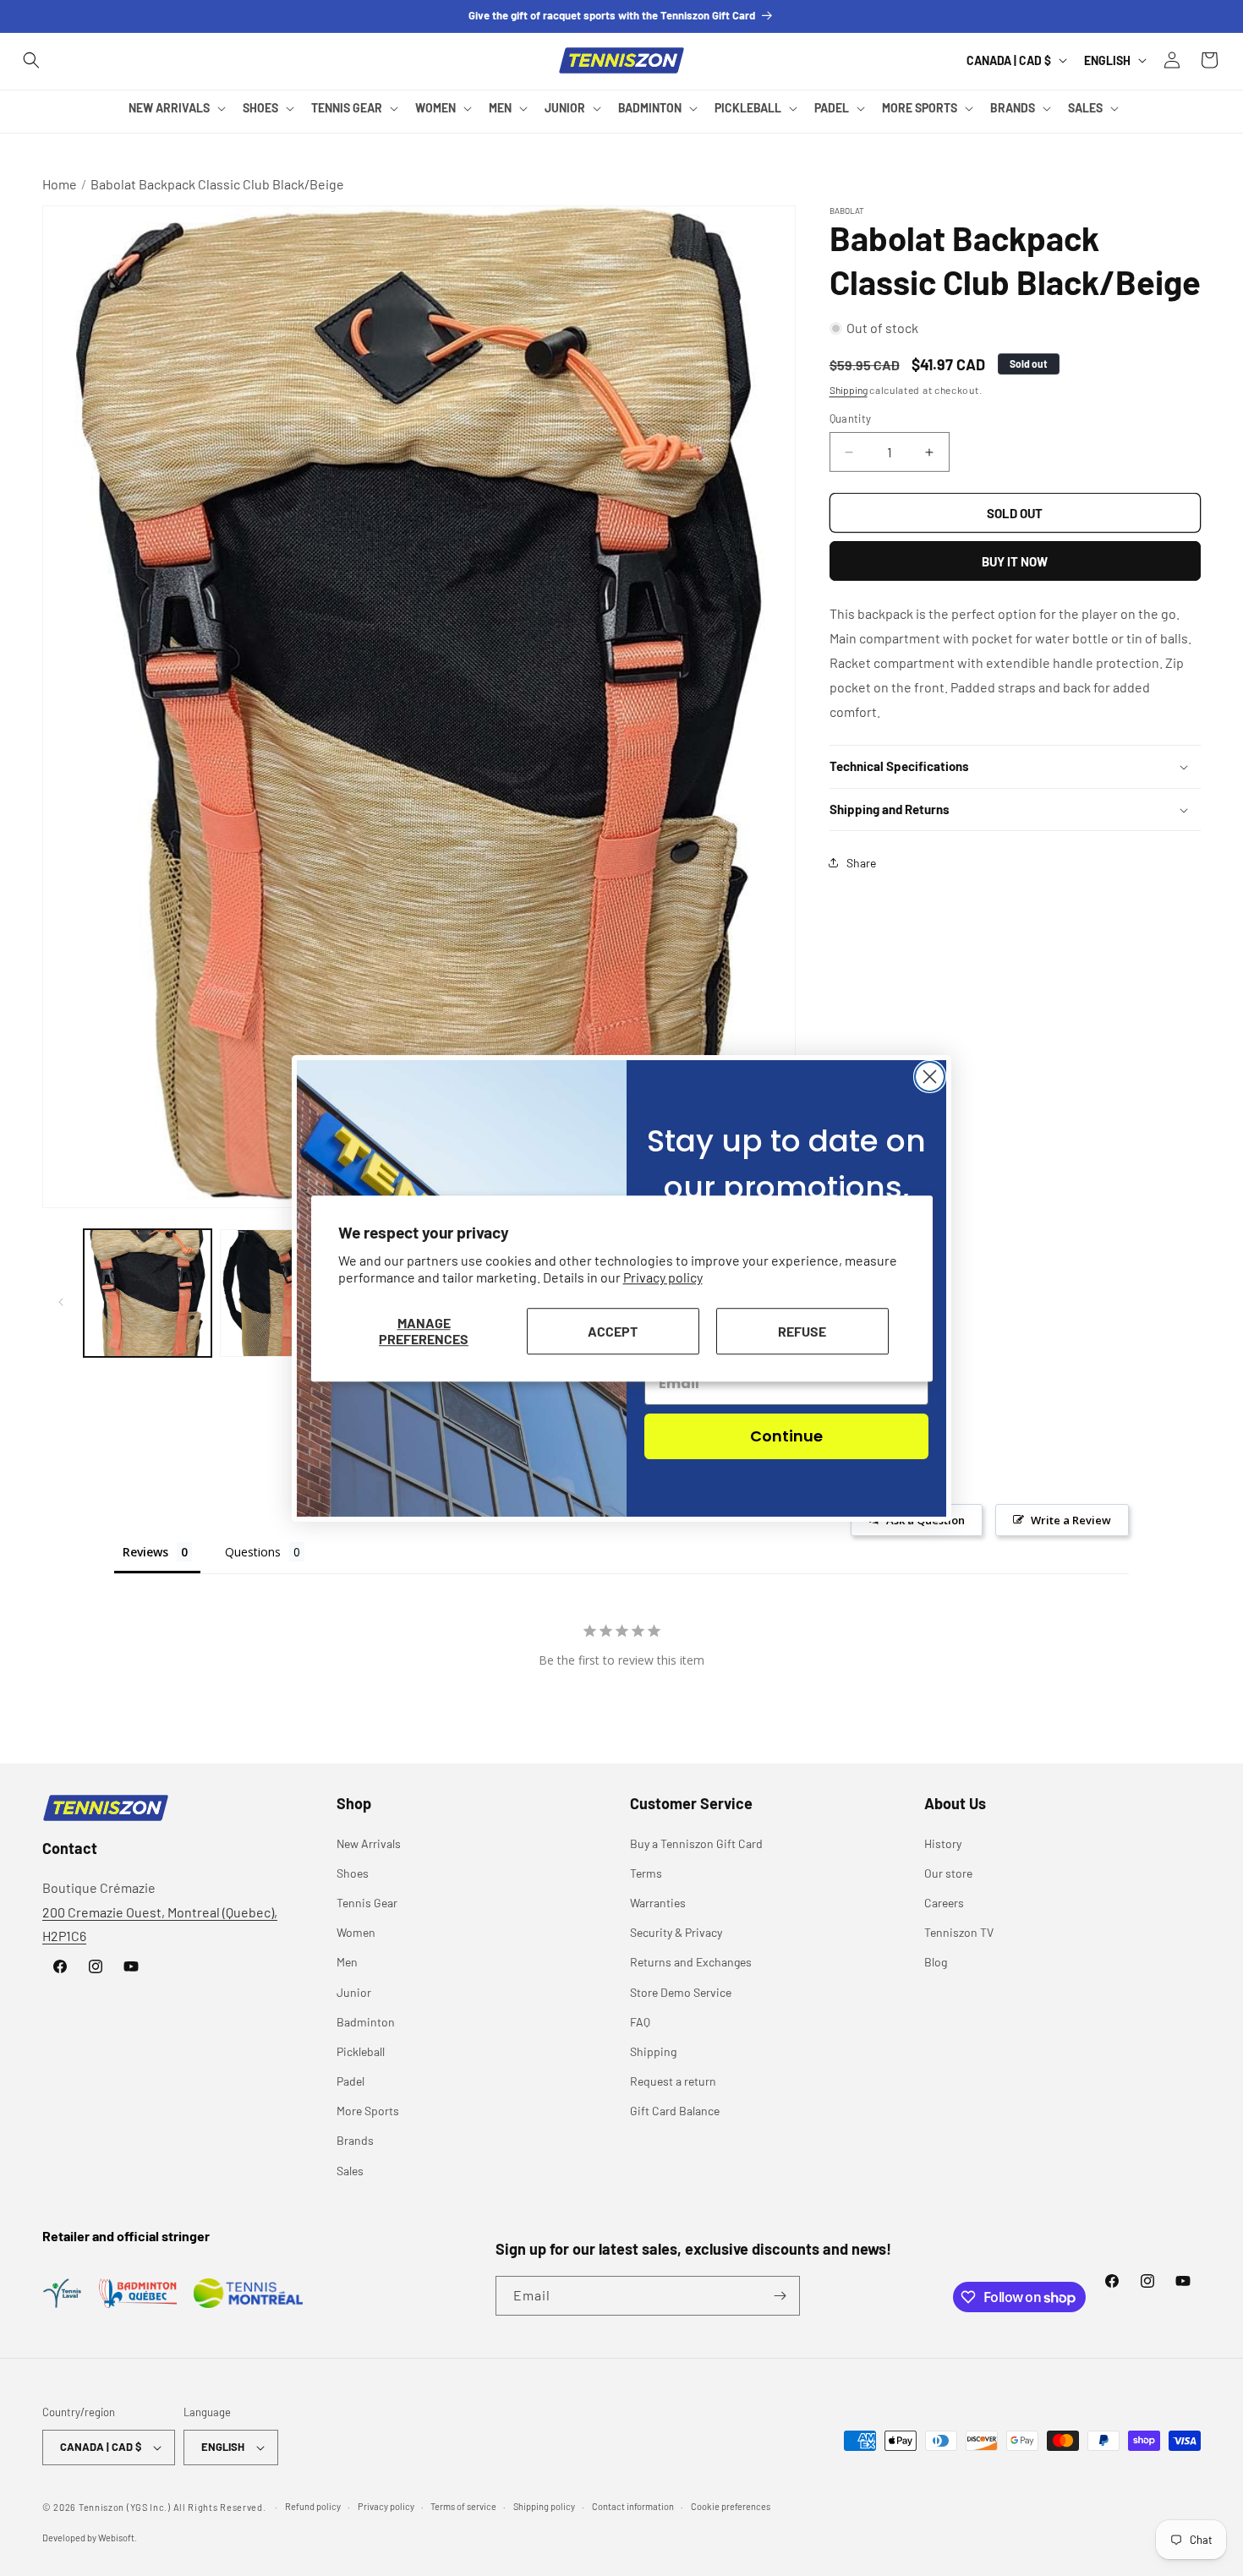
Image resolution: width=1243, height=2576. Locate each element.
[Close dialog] (930, 1077)
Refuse (802, 1330)
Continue (786, 1436)
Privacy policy (663, 1277)
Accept (613, 1330)
